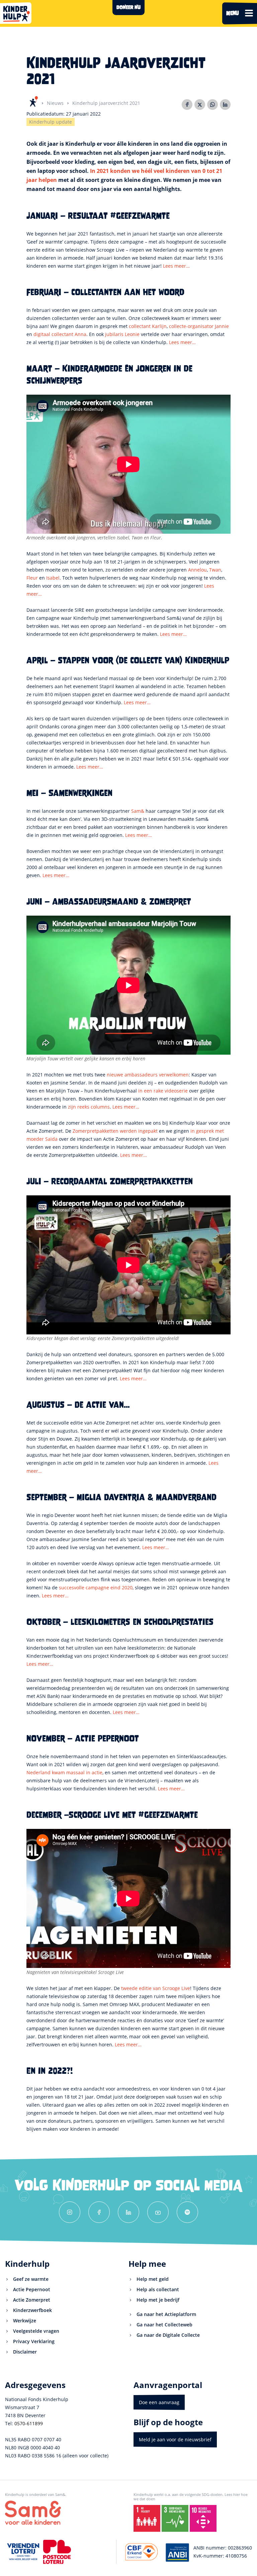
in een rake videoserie (163, 1091)
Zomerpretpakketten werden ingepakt (115, 1131)
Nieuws (55, 103)
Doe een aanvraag (159, 2402)
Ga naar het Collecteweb (164, 2325)
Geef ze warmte (31, 2279)
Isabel (53, 578)
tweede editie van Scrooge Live (156, 1988)
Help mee (147, 2264)
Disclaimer (25, 2352)
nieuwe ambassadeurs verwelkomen (148, 1075)
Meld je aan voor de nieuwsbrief (175, 2439)
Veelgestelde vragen (36, 2331)
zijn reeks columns (89, 1107)
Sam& (138, 811)
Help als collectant (158, 2289)
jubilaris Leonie (122, 334)
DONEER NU (128, 7)
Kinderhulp (27, 2264)
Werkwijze (25, 2321)
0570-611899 (29, 2423)
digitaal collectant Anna (60, 334)
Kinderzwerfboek (32, 2310)
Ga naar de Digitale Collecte (168, 2335)
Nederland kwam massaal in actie (64, 1772)
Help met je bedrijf (158, 2300)
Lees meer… (176, 266)
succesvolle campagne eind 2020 (96, 1588)
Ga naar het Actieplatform (166, 2314)
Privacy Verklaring (34, 2341)
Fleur (32, 578)
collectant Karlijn (148, 326)
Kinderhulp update (51, 122)
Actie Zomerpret (32, 2300)
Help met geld (153, 2279)
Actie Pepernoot (32, 2289)
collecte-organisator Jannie (199, 326)
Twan (215, 570)
